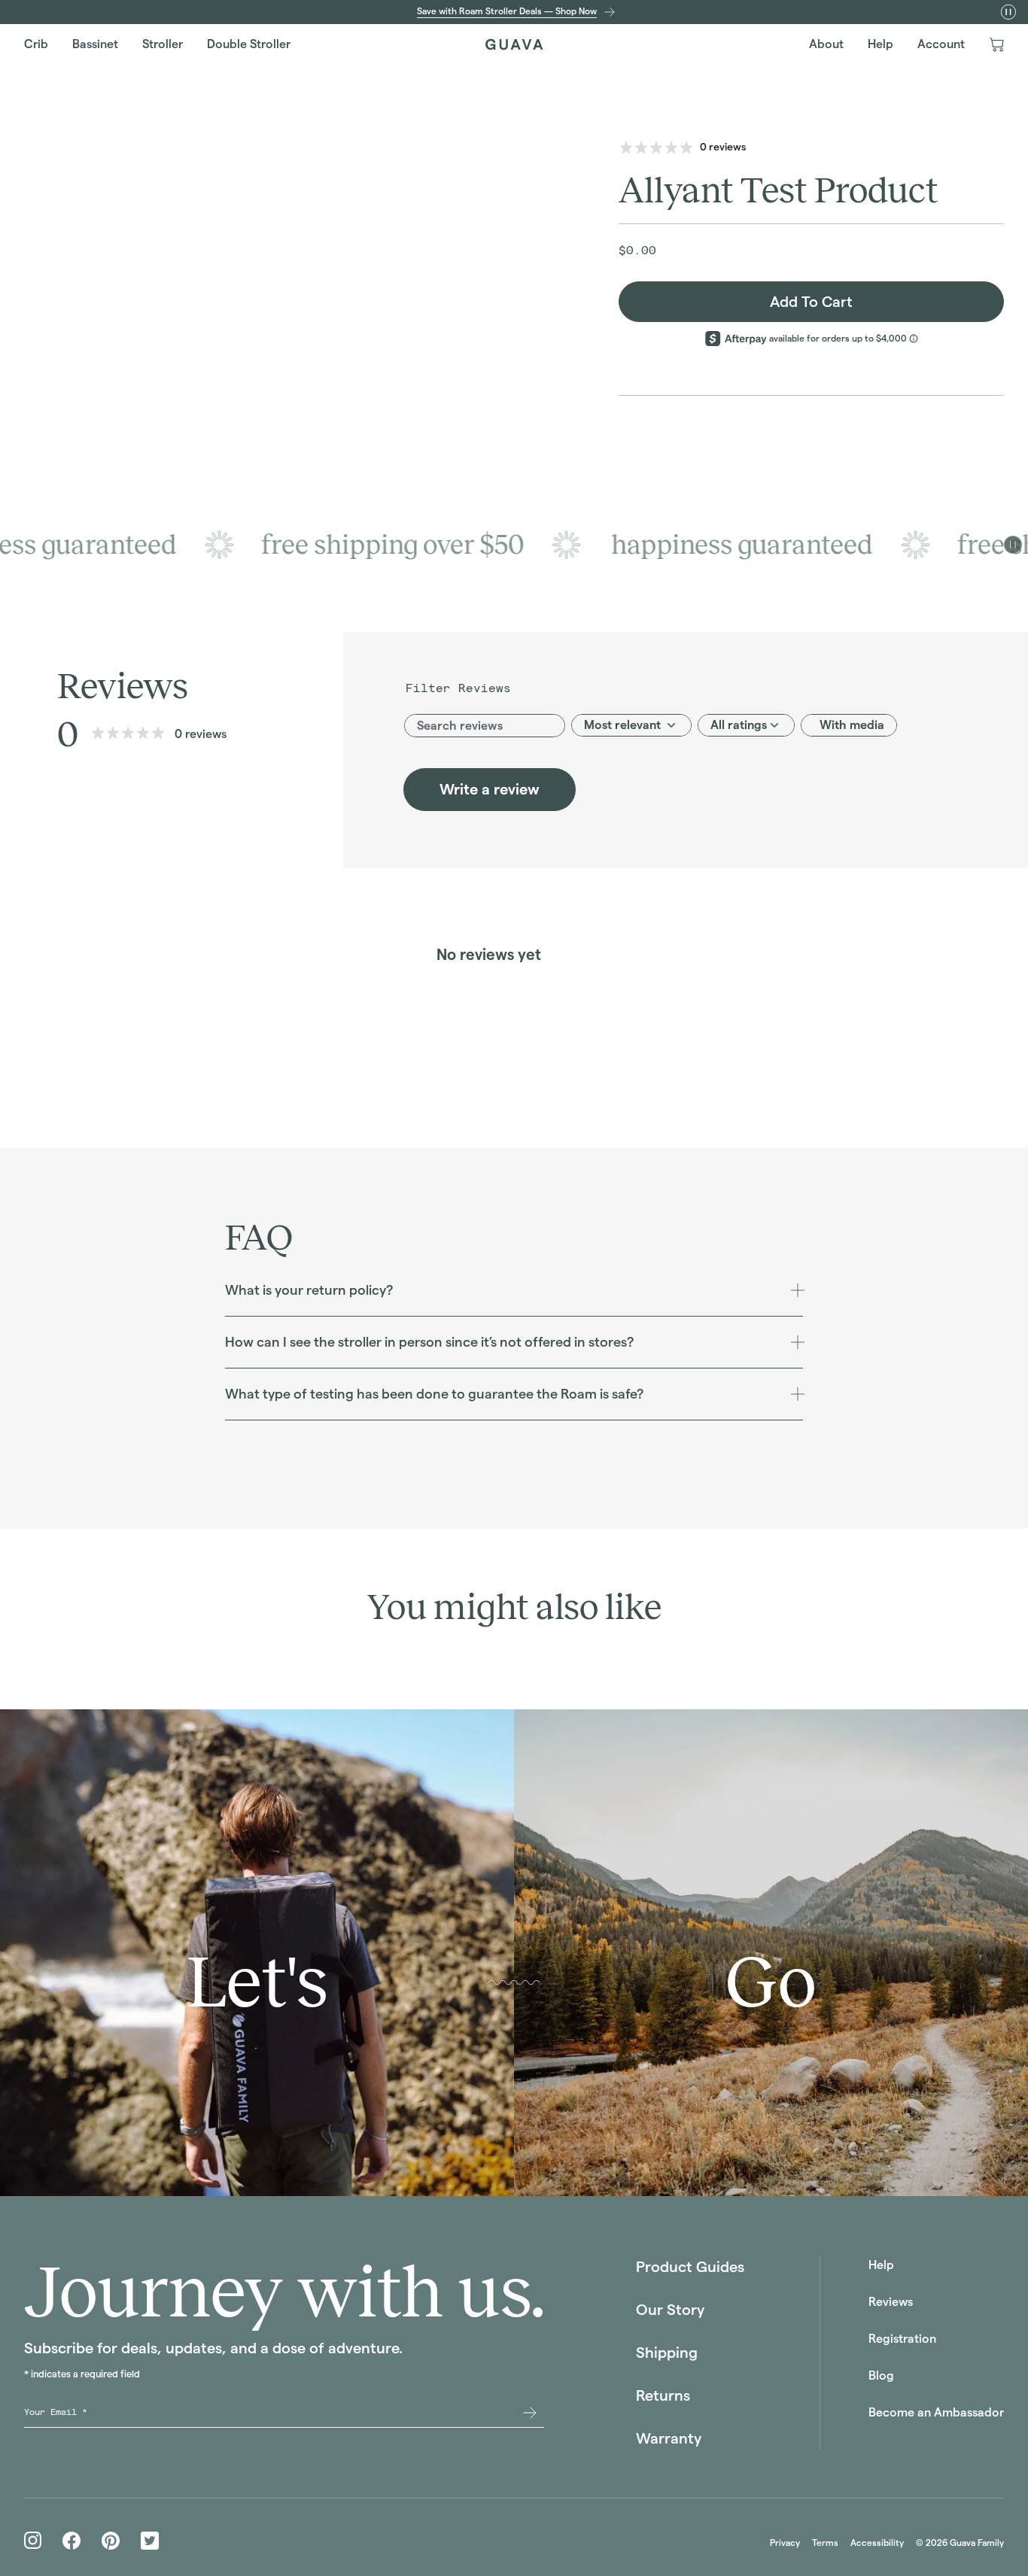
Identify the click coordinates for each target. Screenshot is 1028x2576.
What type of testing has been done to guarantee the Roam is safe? (434, 1394)
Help (880, 44)
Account (941, 44)
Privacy (785, 2543)
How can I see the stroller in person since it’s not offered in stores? (429, 1342)
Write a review (490, 789)
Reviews (891, 2302)
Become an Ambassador (936, 2412)
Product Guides (690, 2267)
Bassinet (95, 44)
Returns (663, 2395)
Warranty (669, 2438)
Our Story (670, 2310)
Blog (881, 2376)
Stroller (163, 44)
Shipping (667, 2353)
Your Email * (56, 2412)
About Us (503, 2159)
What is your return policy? (309, 1290)
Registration (902, 2339)
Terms (825, 2543)
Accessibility (877, 2543)
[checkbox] (849, 725)
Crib (36, 44)
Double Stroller (249, 44)
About (826, 44)
